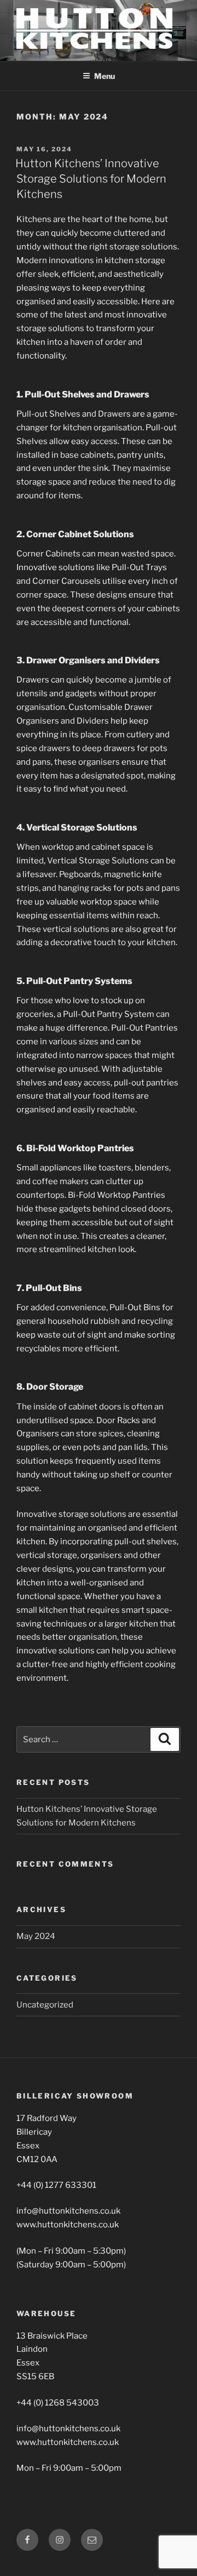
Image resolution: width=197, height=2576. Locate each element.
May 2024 (36, 1936)
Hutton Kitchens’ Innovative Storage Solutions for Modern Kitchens (91, 179)
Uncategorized (45, 2005)
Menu (105, 76)
